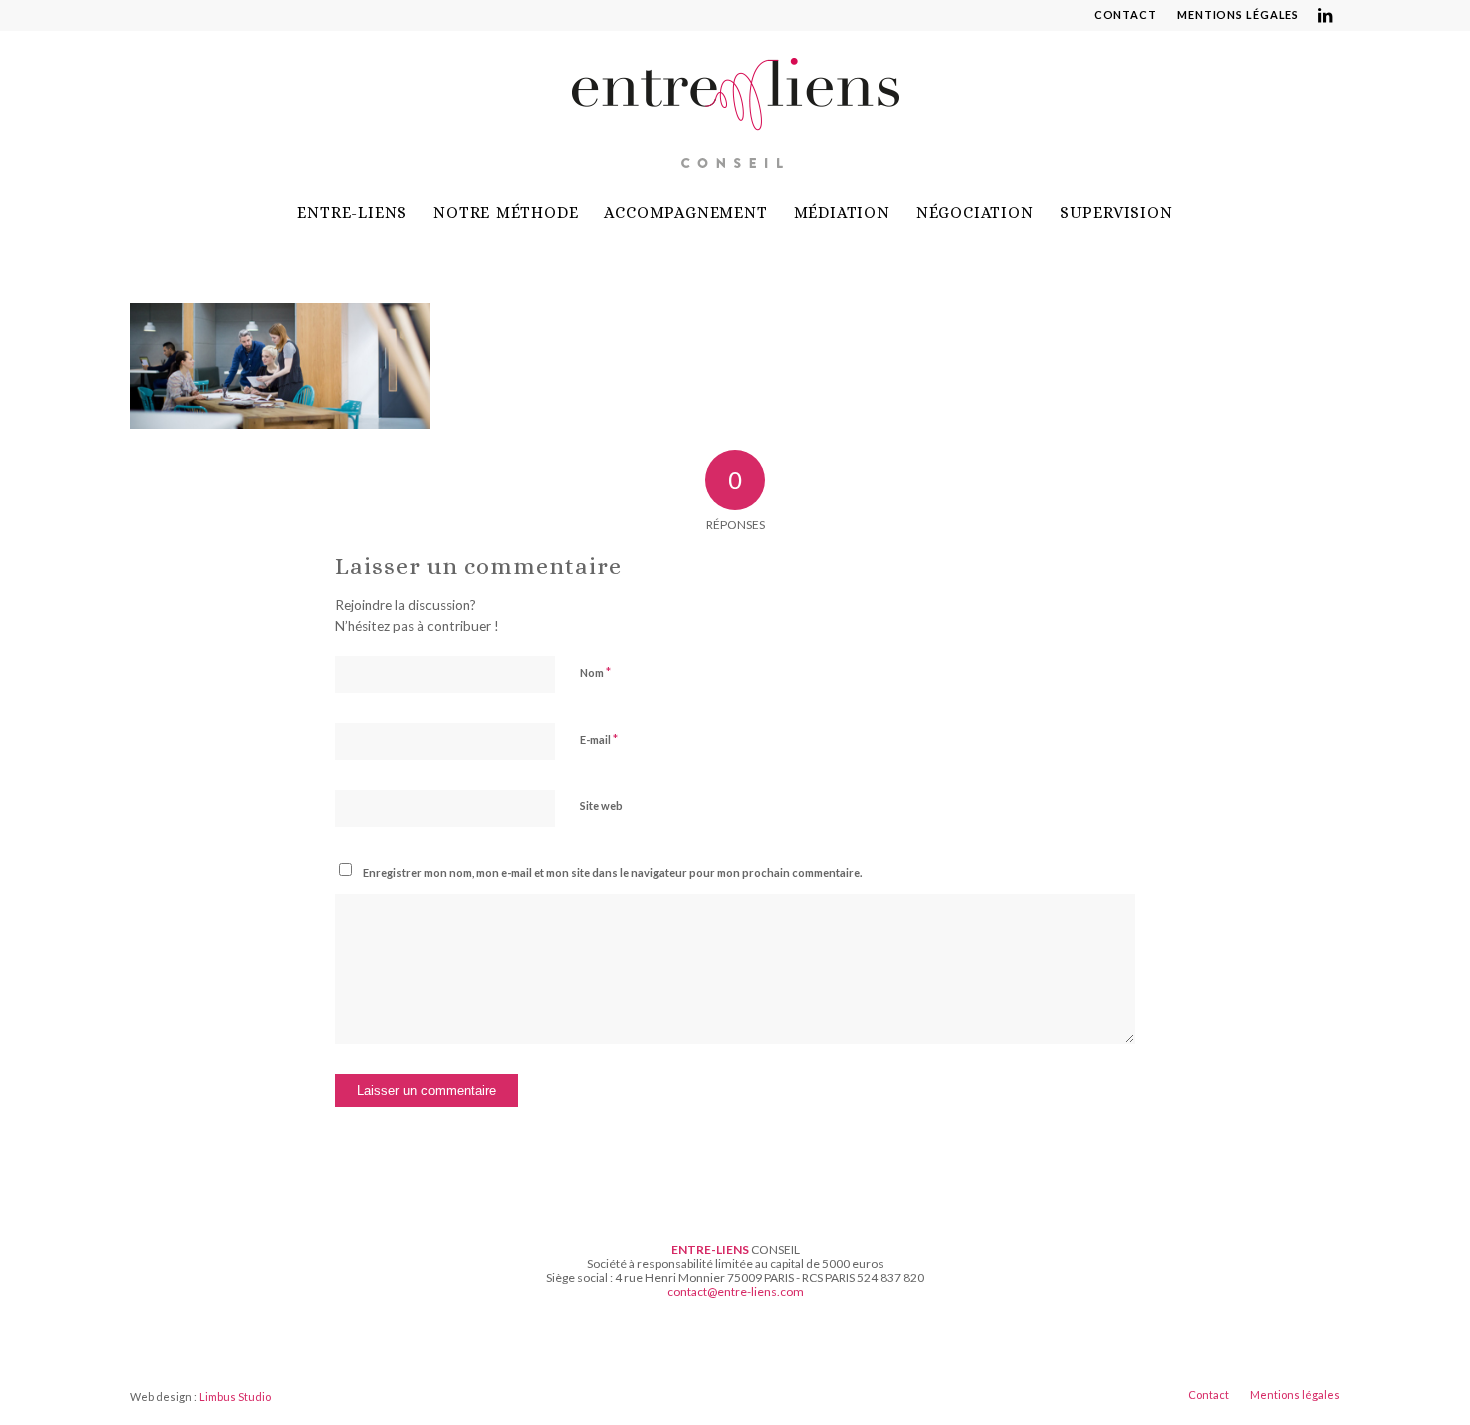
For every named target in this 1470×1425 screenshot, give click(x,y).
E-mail (599, 739)
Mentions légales (1238, 14)
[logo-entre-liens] (735, 109)
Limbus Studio (235, 1396)
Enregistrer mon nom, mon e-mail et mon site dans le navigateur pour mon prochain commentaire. (612, 872)
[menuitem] (1126, 15)
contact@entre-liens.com (735, 1291)
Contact (1125, 14)
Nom (595, 672)
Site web (601, 805)
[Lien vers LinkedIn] (1325, 15)
